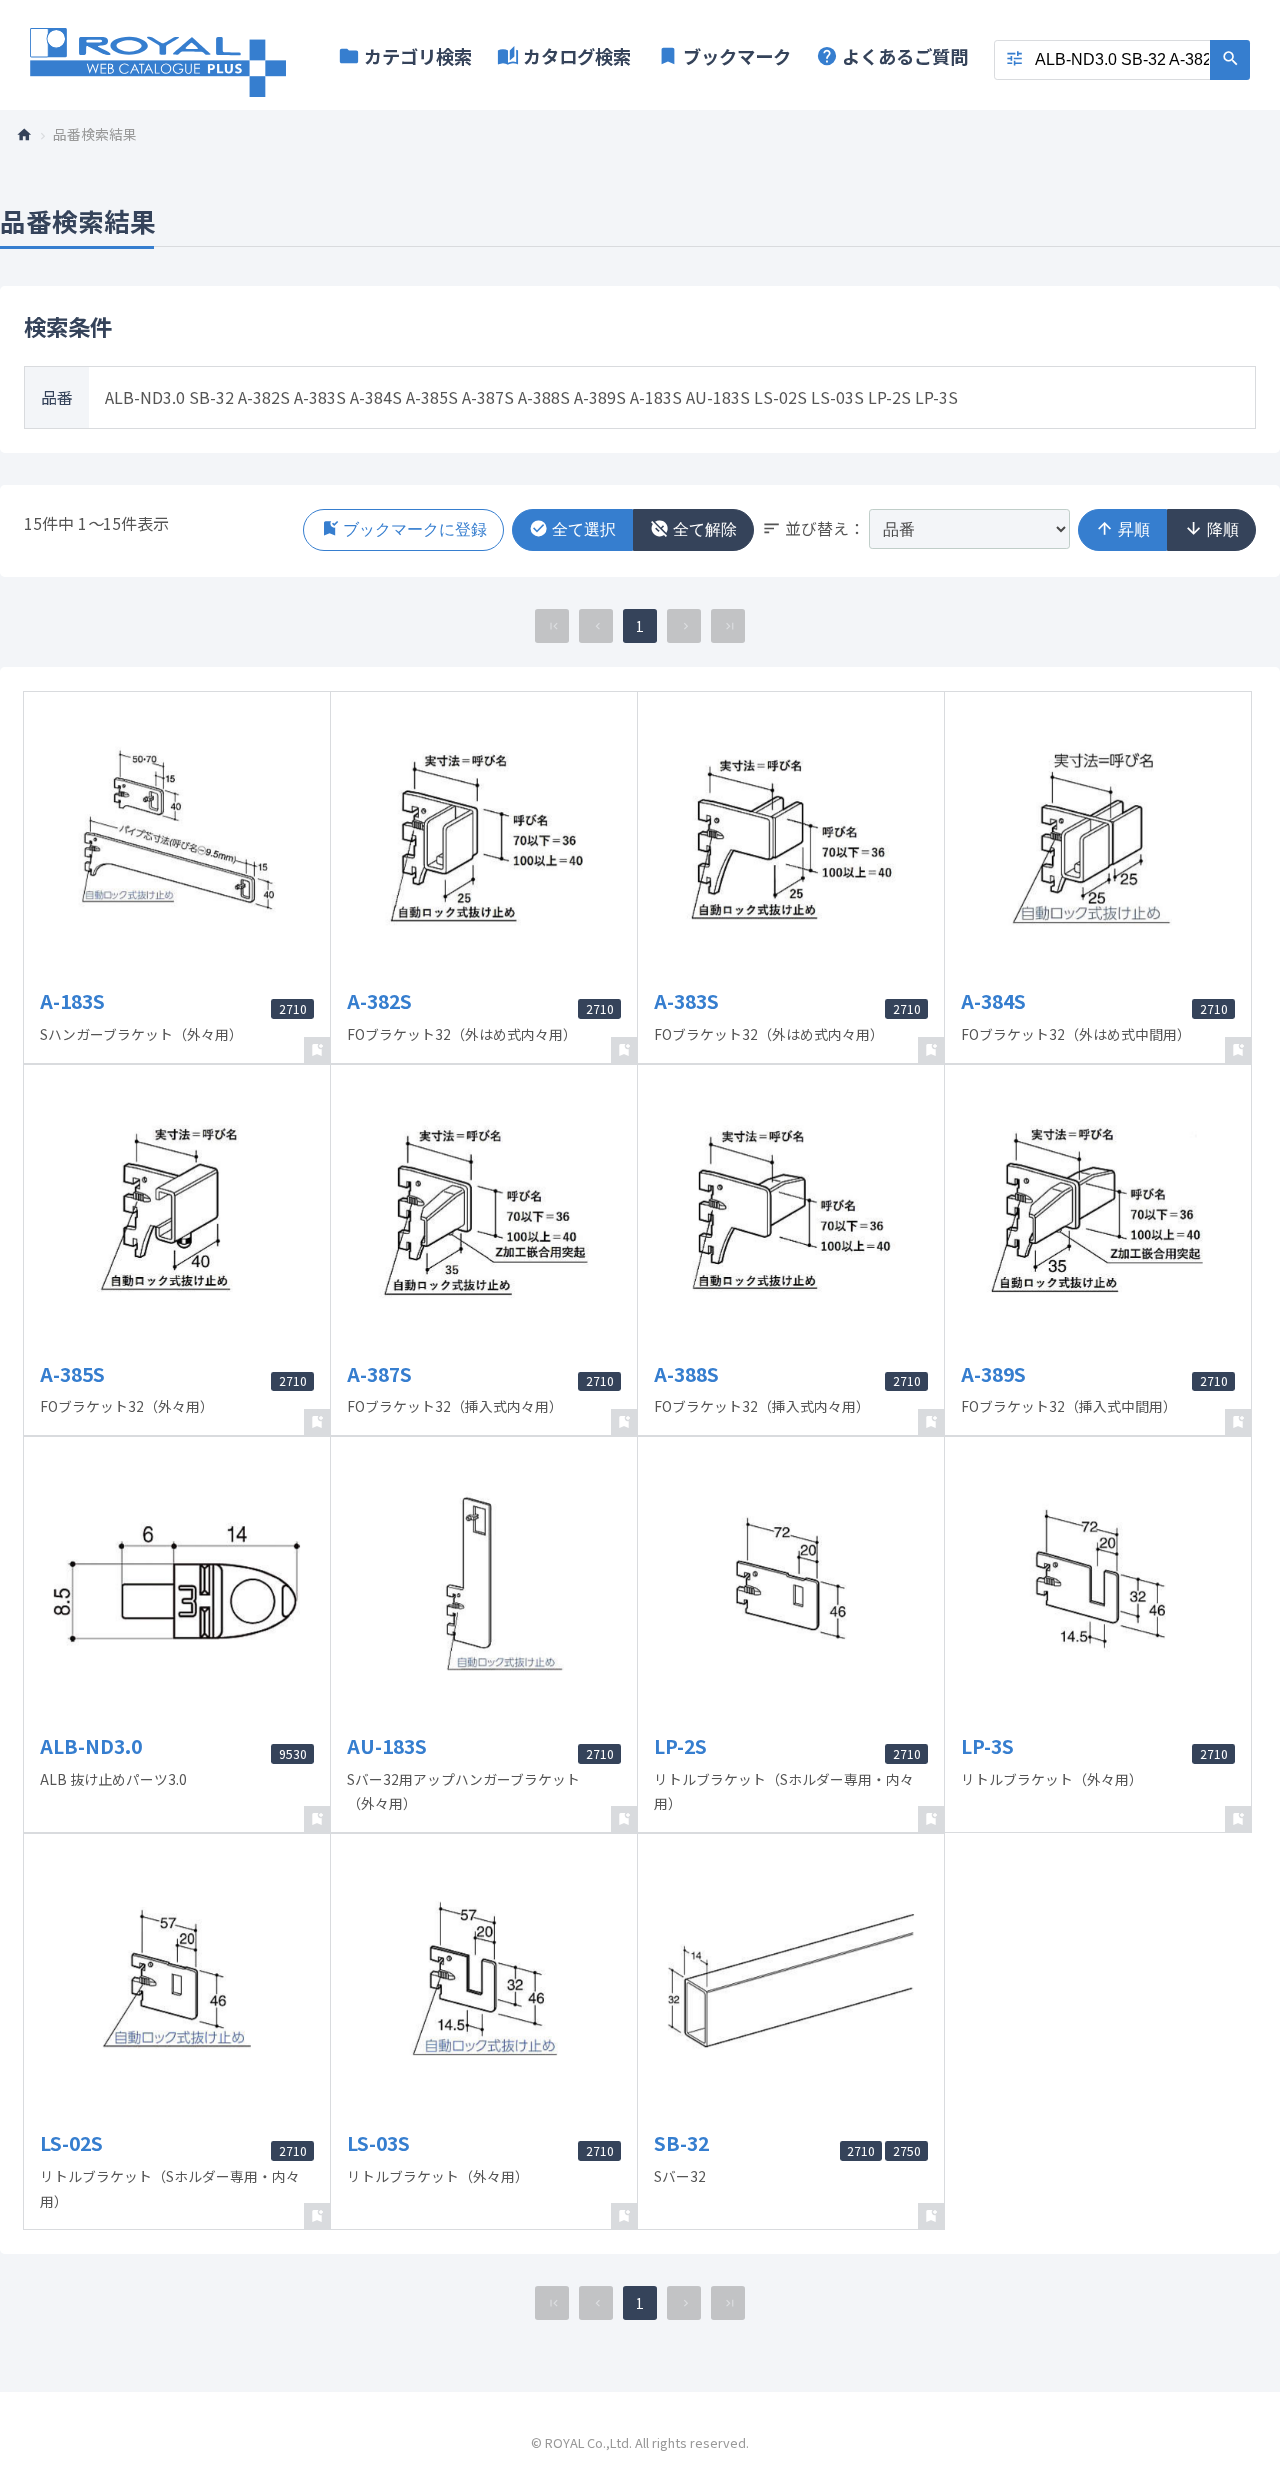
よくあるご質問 (892, 56)
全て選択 (572, 528)
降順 (1211, 528)
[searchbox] (1122, 60)
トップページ (31, 133)
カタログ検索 (564, 56)
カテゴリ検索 (405, 56)
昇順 (1122, 528)
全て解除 (693, 528)
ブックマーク (724, 56)
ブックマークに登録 (403, 528)
